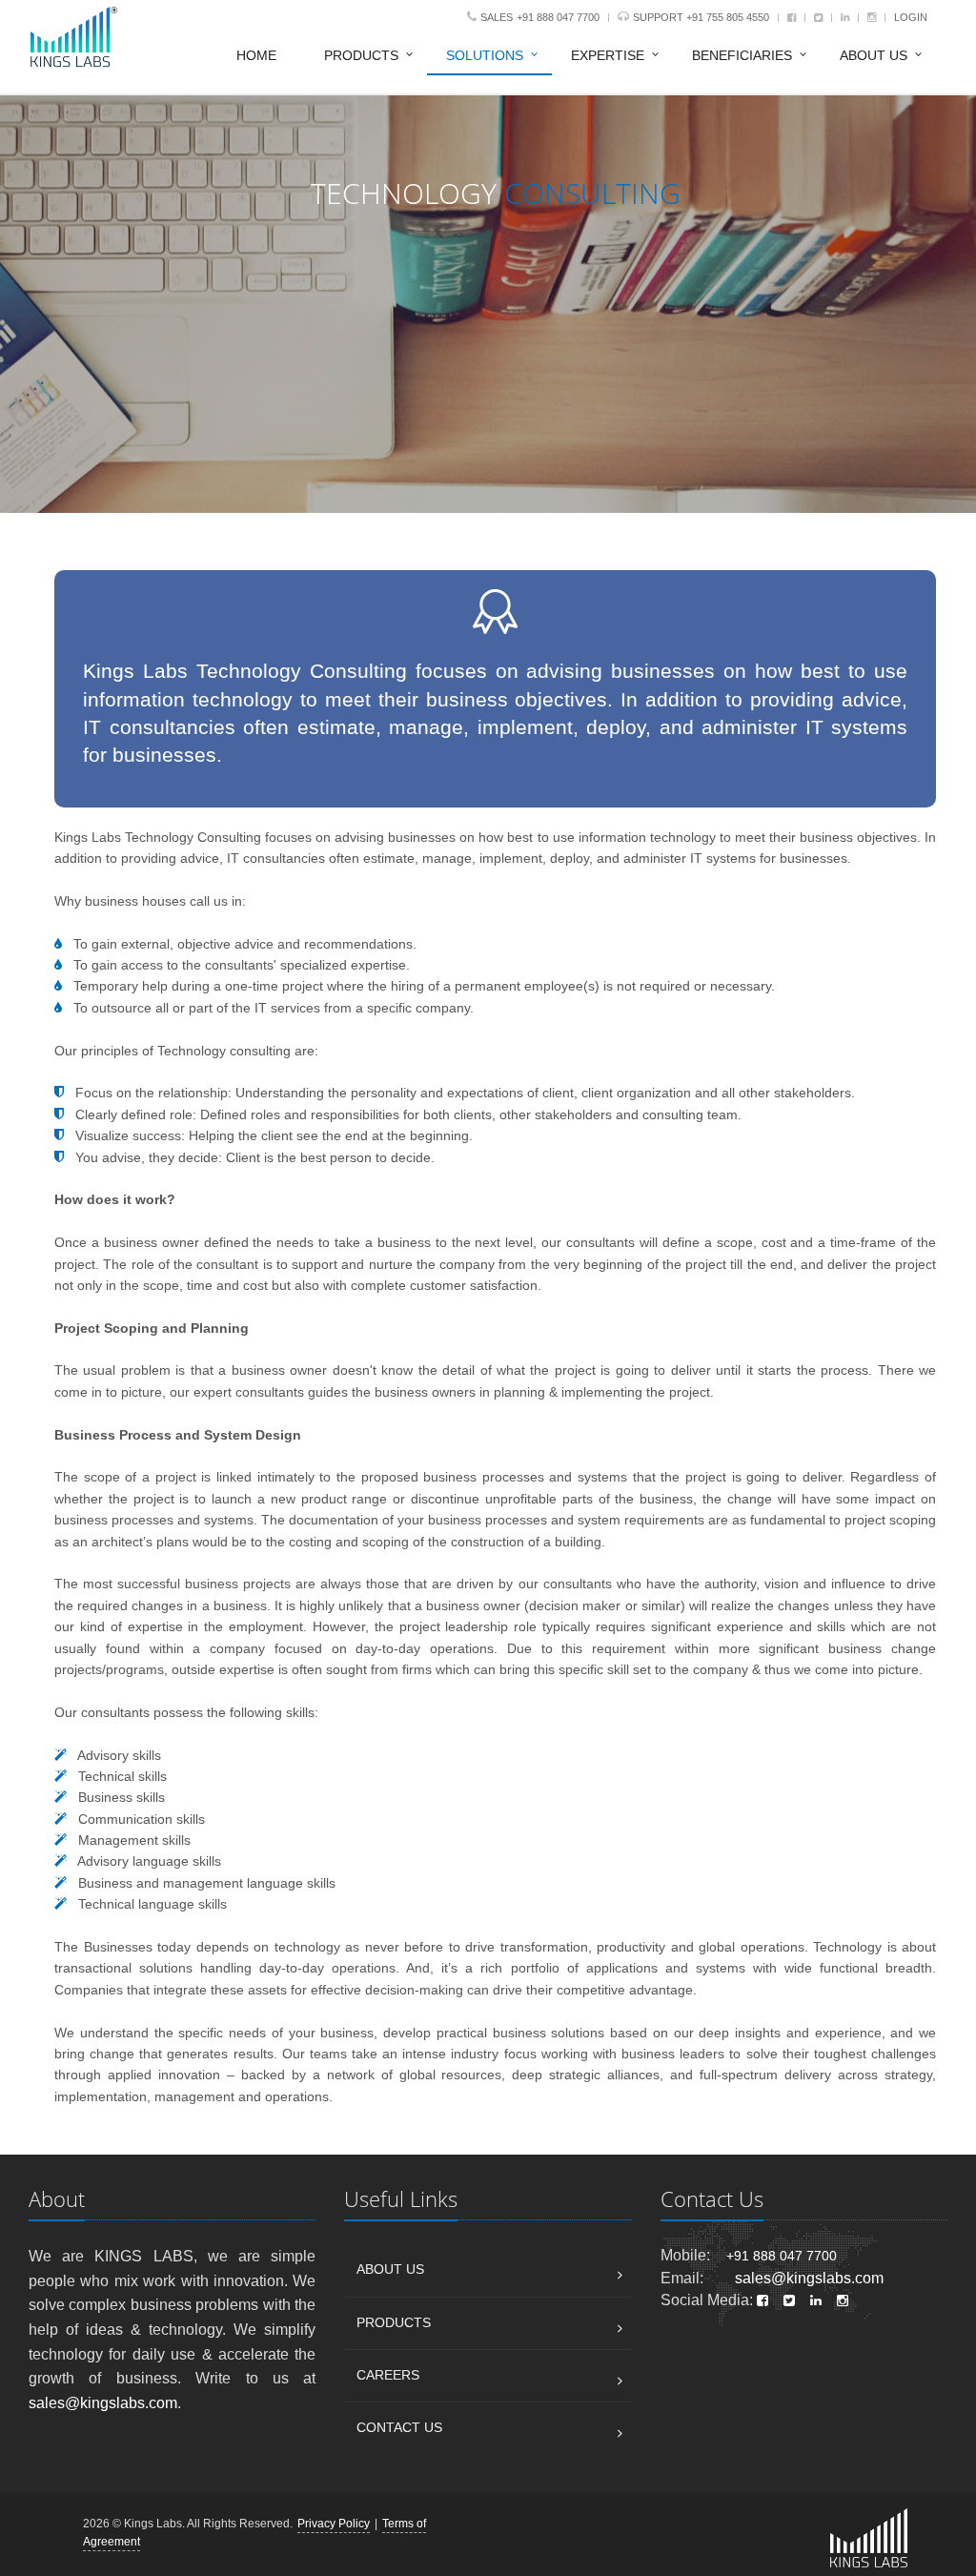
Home (256, 55)
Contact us (399, 2427)
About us (390, 2269)
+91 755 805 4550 (728, 17)
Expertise (608, 55)
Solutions (485, 55)
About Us (874, 55)
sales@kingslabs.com (103, 2403)
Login (911, 17)
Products (361, 55)
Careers (388, 2375)
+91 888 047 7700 (558, 17)
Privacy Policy (334, 2524)
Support (660, 17)
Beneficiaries (742, 55)
